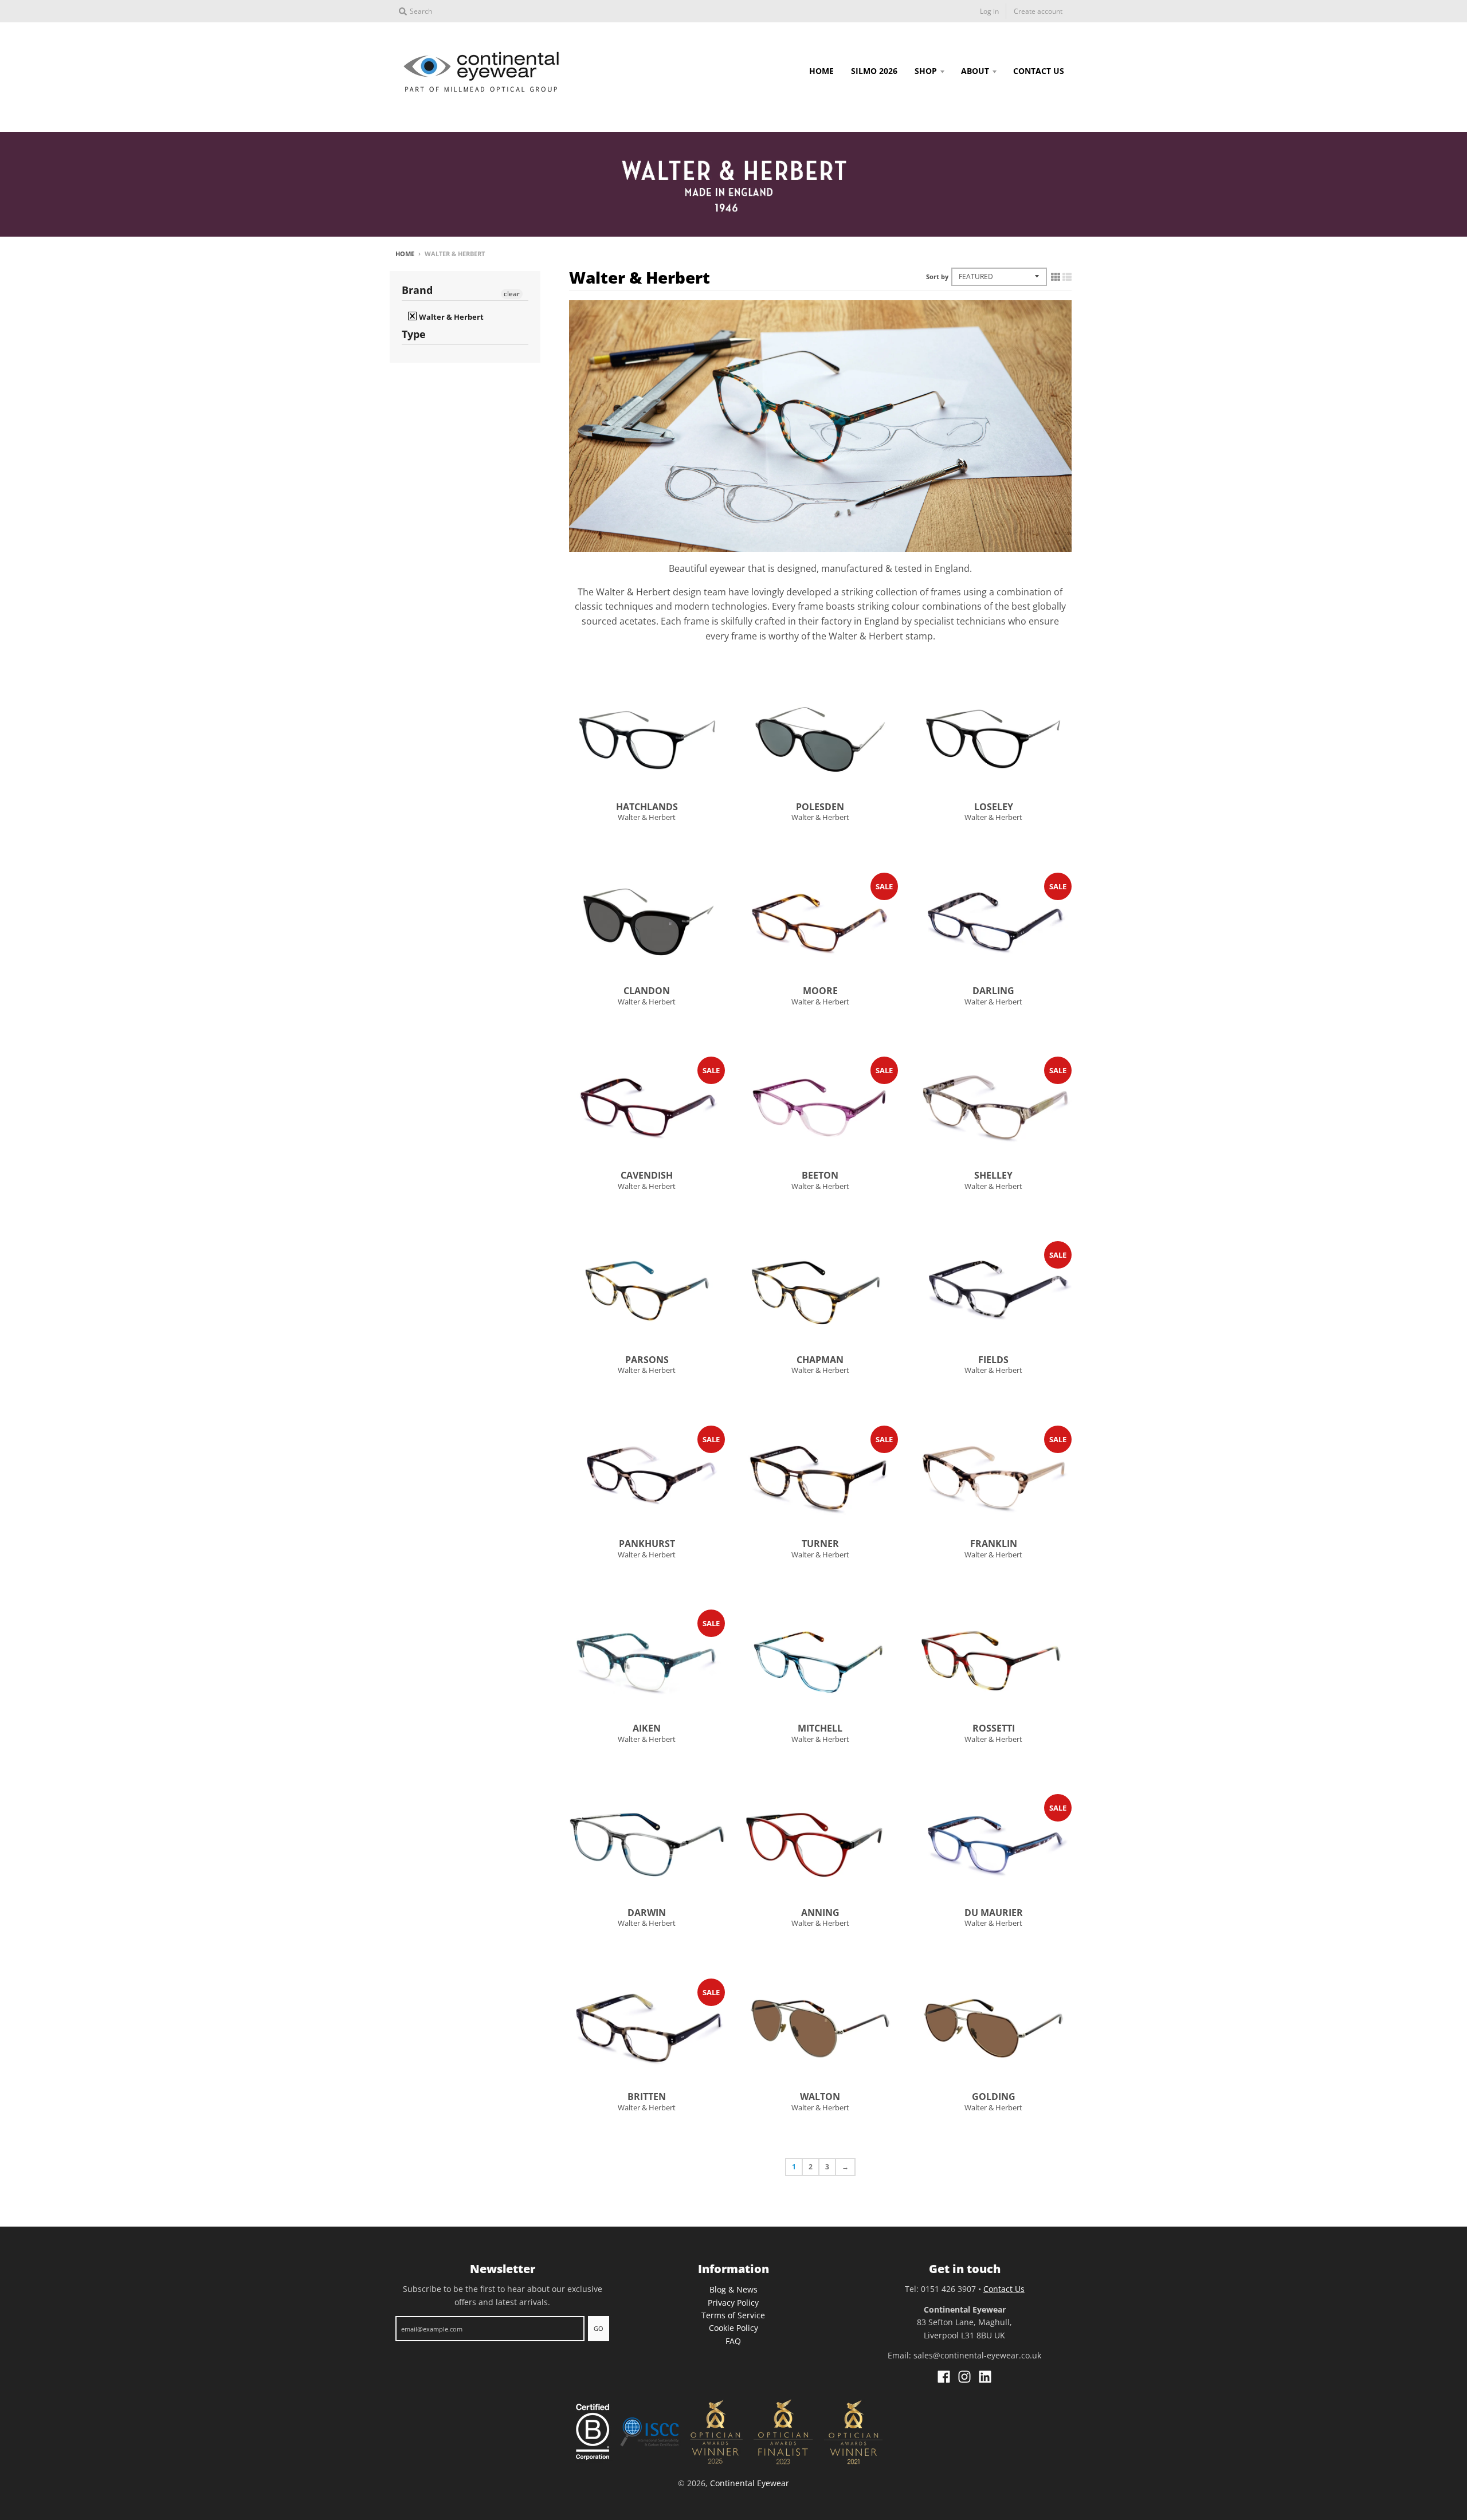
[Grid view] (1056, 277)
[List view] (1067, 277)
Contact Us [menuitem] (1039, 71)
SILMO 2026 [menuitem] (874, 71)
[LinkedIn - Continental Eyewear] (985, 2377)
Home (405, 254)
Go (599, 2328)
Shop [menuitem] (926, 71)
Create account (1038, 11)
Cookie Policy (733, 2328)
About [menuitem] (975, 71)
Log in (989, 11)
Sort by (937, 276)
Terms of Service (733, 2315)
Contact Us (1004, 2289)
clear (512, 294)
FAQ (733, 2341)
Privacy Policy (733, 2303)
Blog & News (733, 2289)
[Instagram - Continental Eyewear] (964, 2377)
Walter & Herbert (647, 817)
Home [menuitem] (821, 71)
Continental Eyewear (750, 2483)
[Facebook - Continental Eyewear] (944, 2377)
